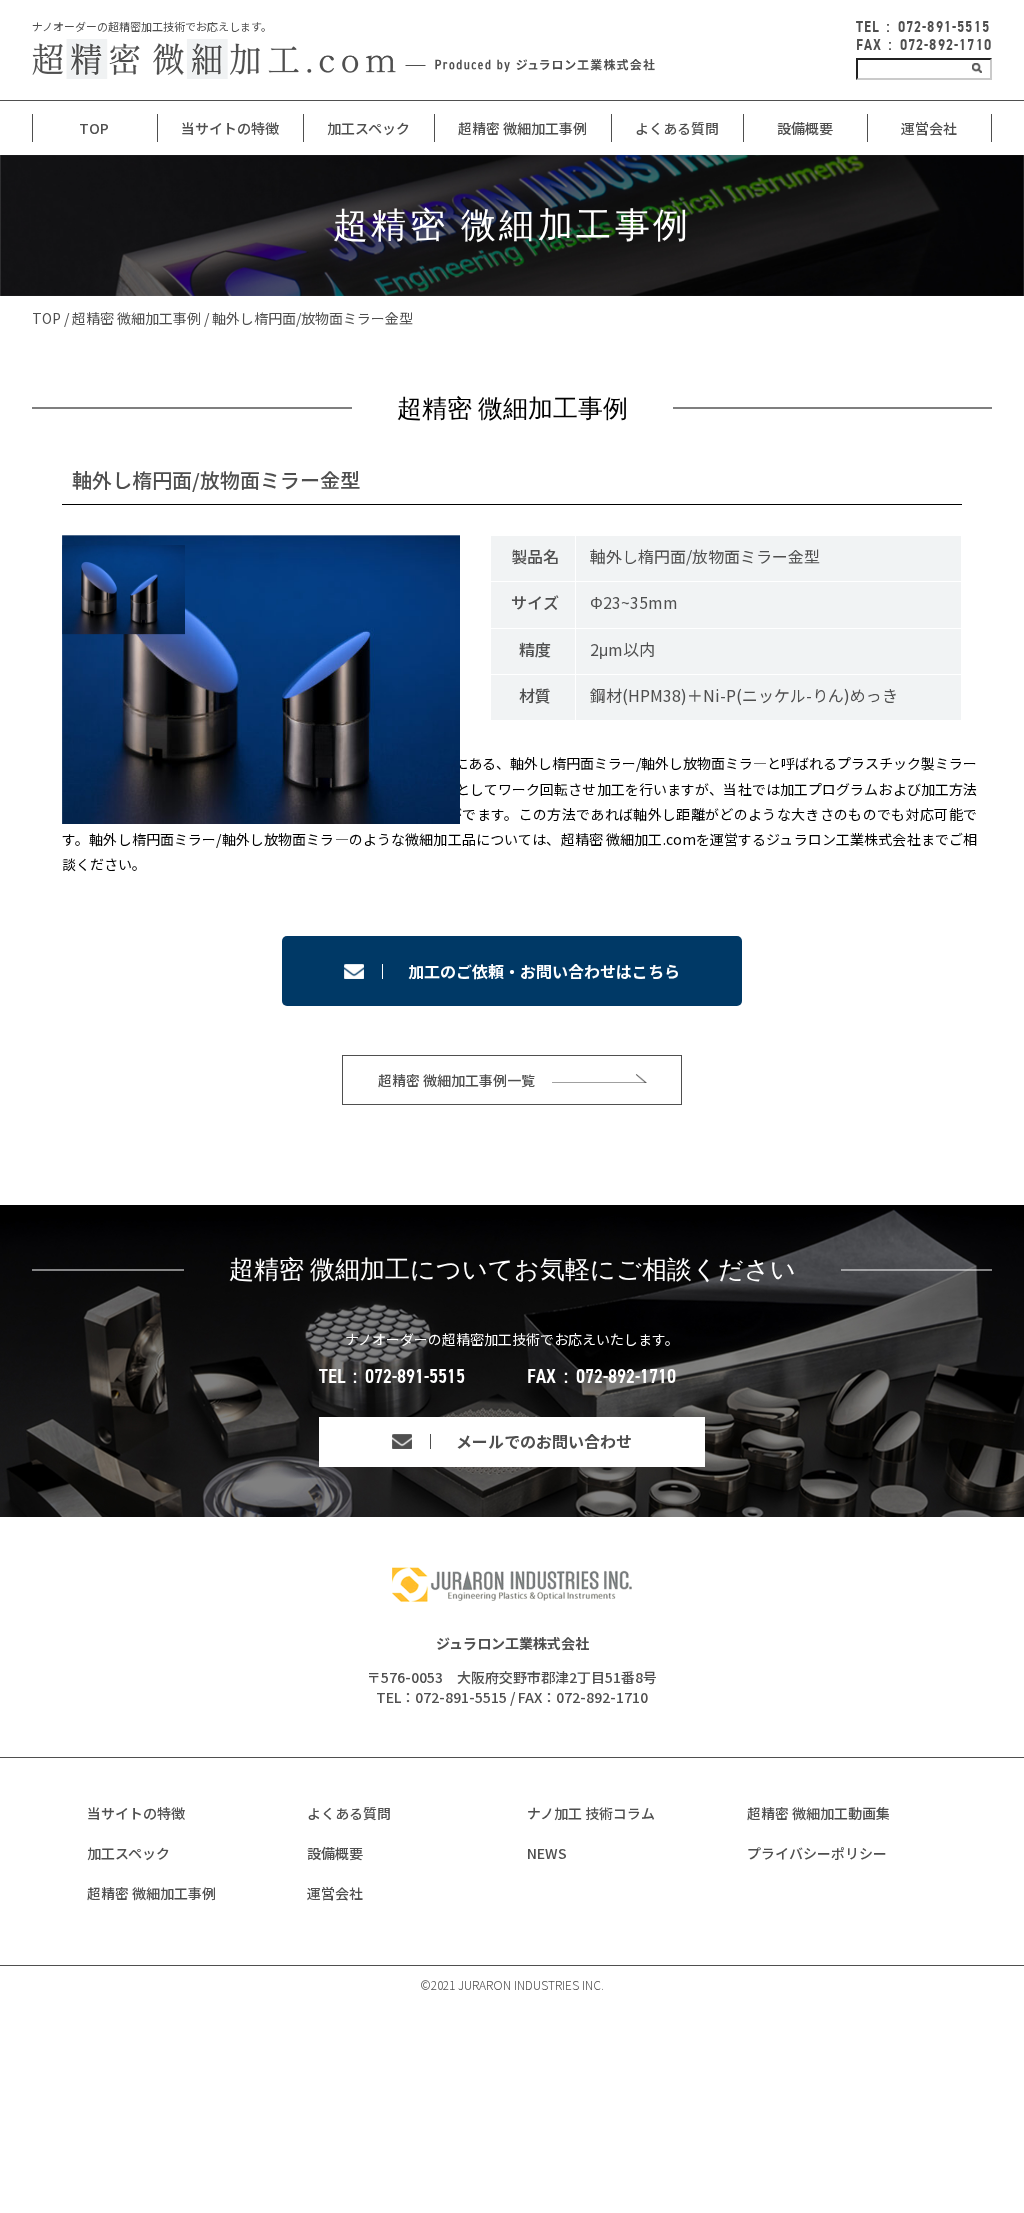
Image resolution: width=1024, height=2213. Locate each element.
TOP (94, 128)
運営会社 (929, 128)
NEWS (547, 1853)
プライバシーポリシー (817, 1853)
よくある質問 (677, 128)
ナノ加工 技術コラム (591, 1813)
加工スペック (368, 128)
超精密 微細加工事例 (522, 128)
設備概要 (805, 128)
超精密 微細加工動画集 (818, 1813)
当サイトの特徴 (136, 1813)
